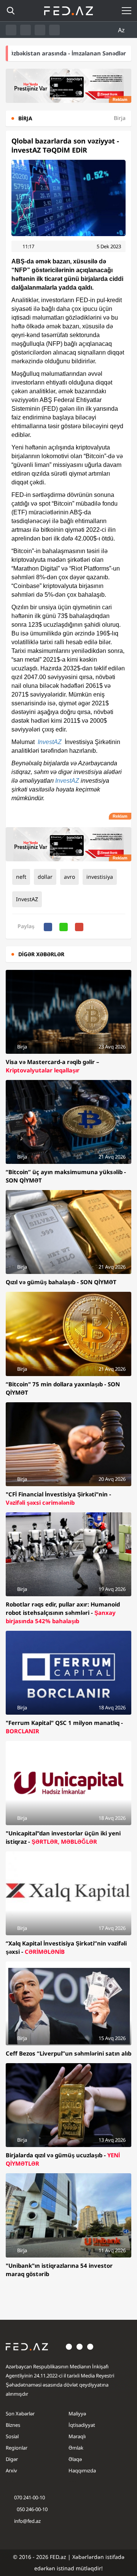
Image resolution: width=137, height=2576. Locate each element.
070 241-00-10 (29, 2497)
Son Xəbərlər (20, 2414)
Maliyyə (77, 2414)
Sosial (12, 2436)
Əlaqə (75, 2459)
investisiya (100, 877)
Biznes (13, 2425)
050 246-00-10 (32, 2509)
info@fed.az (27, 2521)
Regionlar (17, 2448)
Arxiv (11, 2470)
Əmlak (76, 2448)
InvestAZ (50, 742)
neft (21, 877)
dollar (45, 877)
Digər (12, 2459)
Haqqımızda (82, 2470)
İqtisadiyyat (82, 2425)
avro (69, 877)
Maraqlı (77, 2436)
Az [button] (122, 30)
